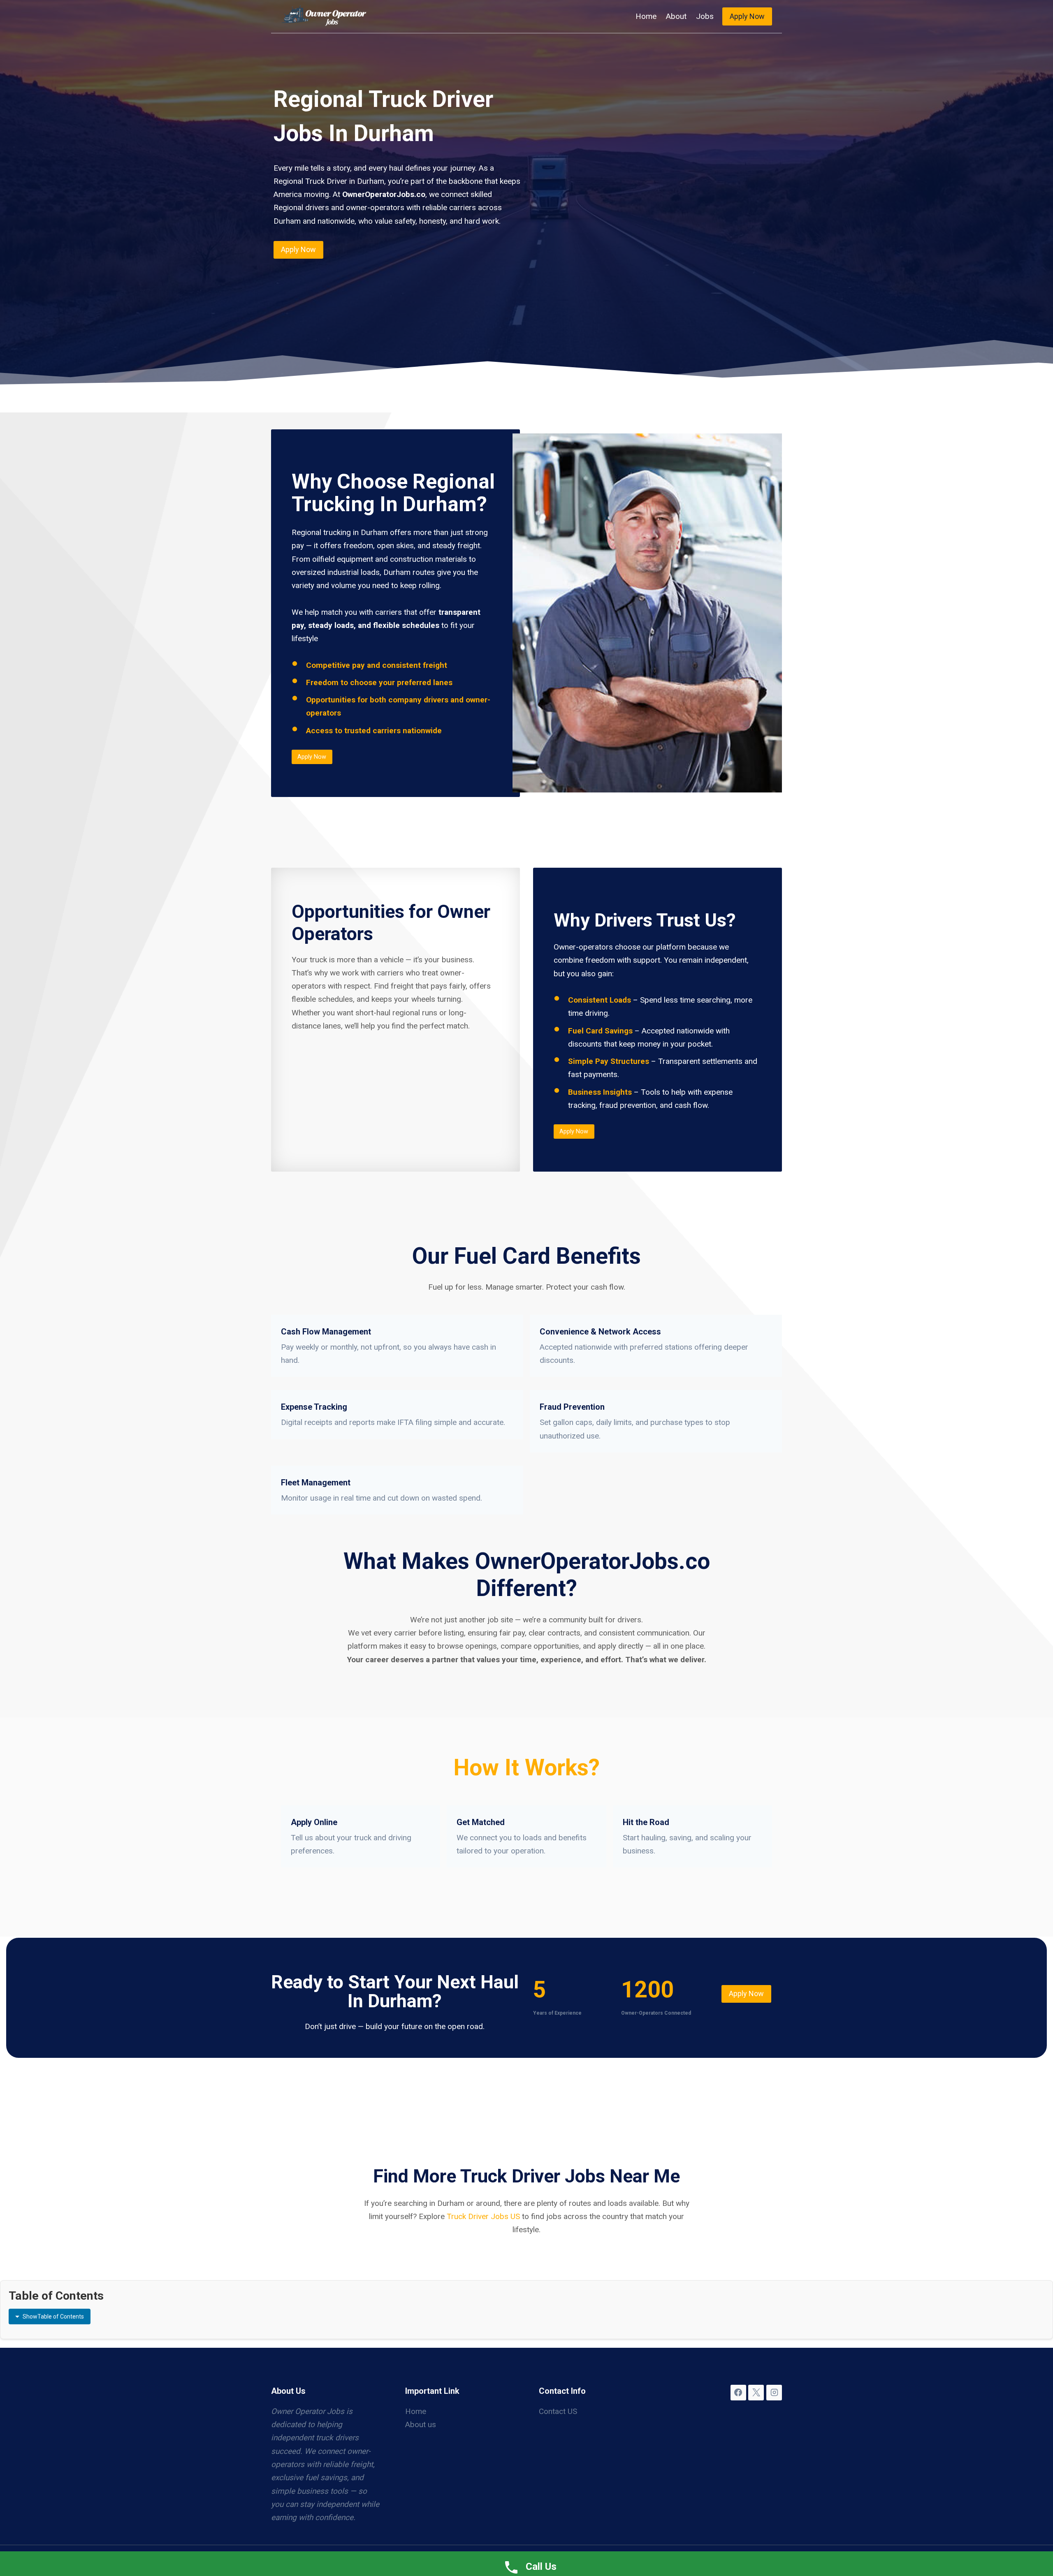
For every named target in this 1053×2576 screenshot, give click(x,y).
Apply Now (747, 16)
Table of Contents (53, 2317)
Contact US (558, 2411)
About (676, 16)
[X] (756, 2393)
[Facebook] (738, 2393)
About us (421, 2424)
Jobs (705, 16)
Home (646, 16)
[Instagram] (774, 2393)
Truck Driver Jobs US (483, 2216)
